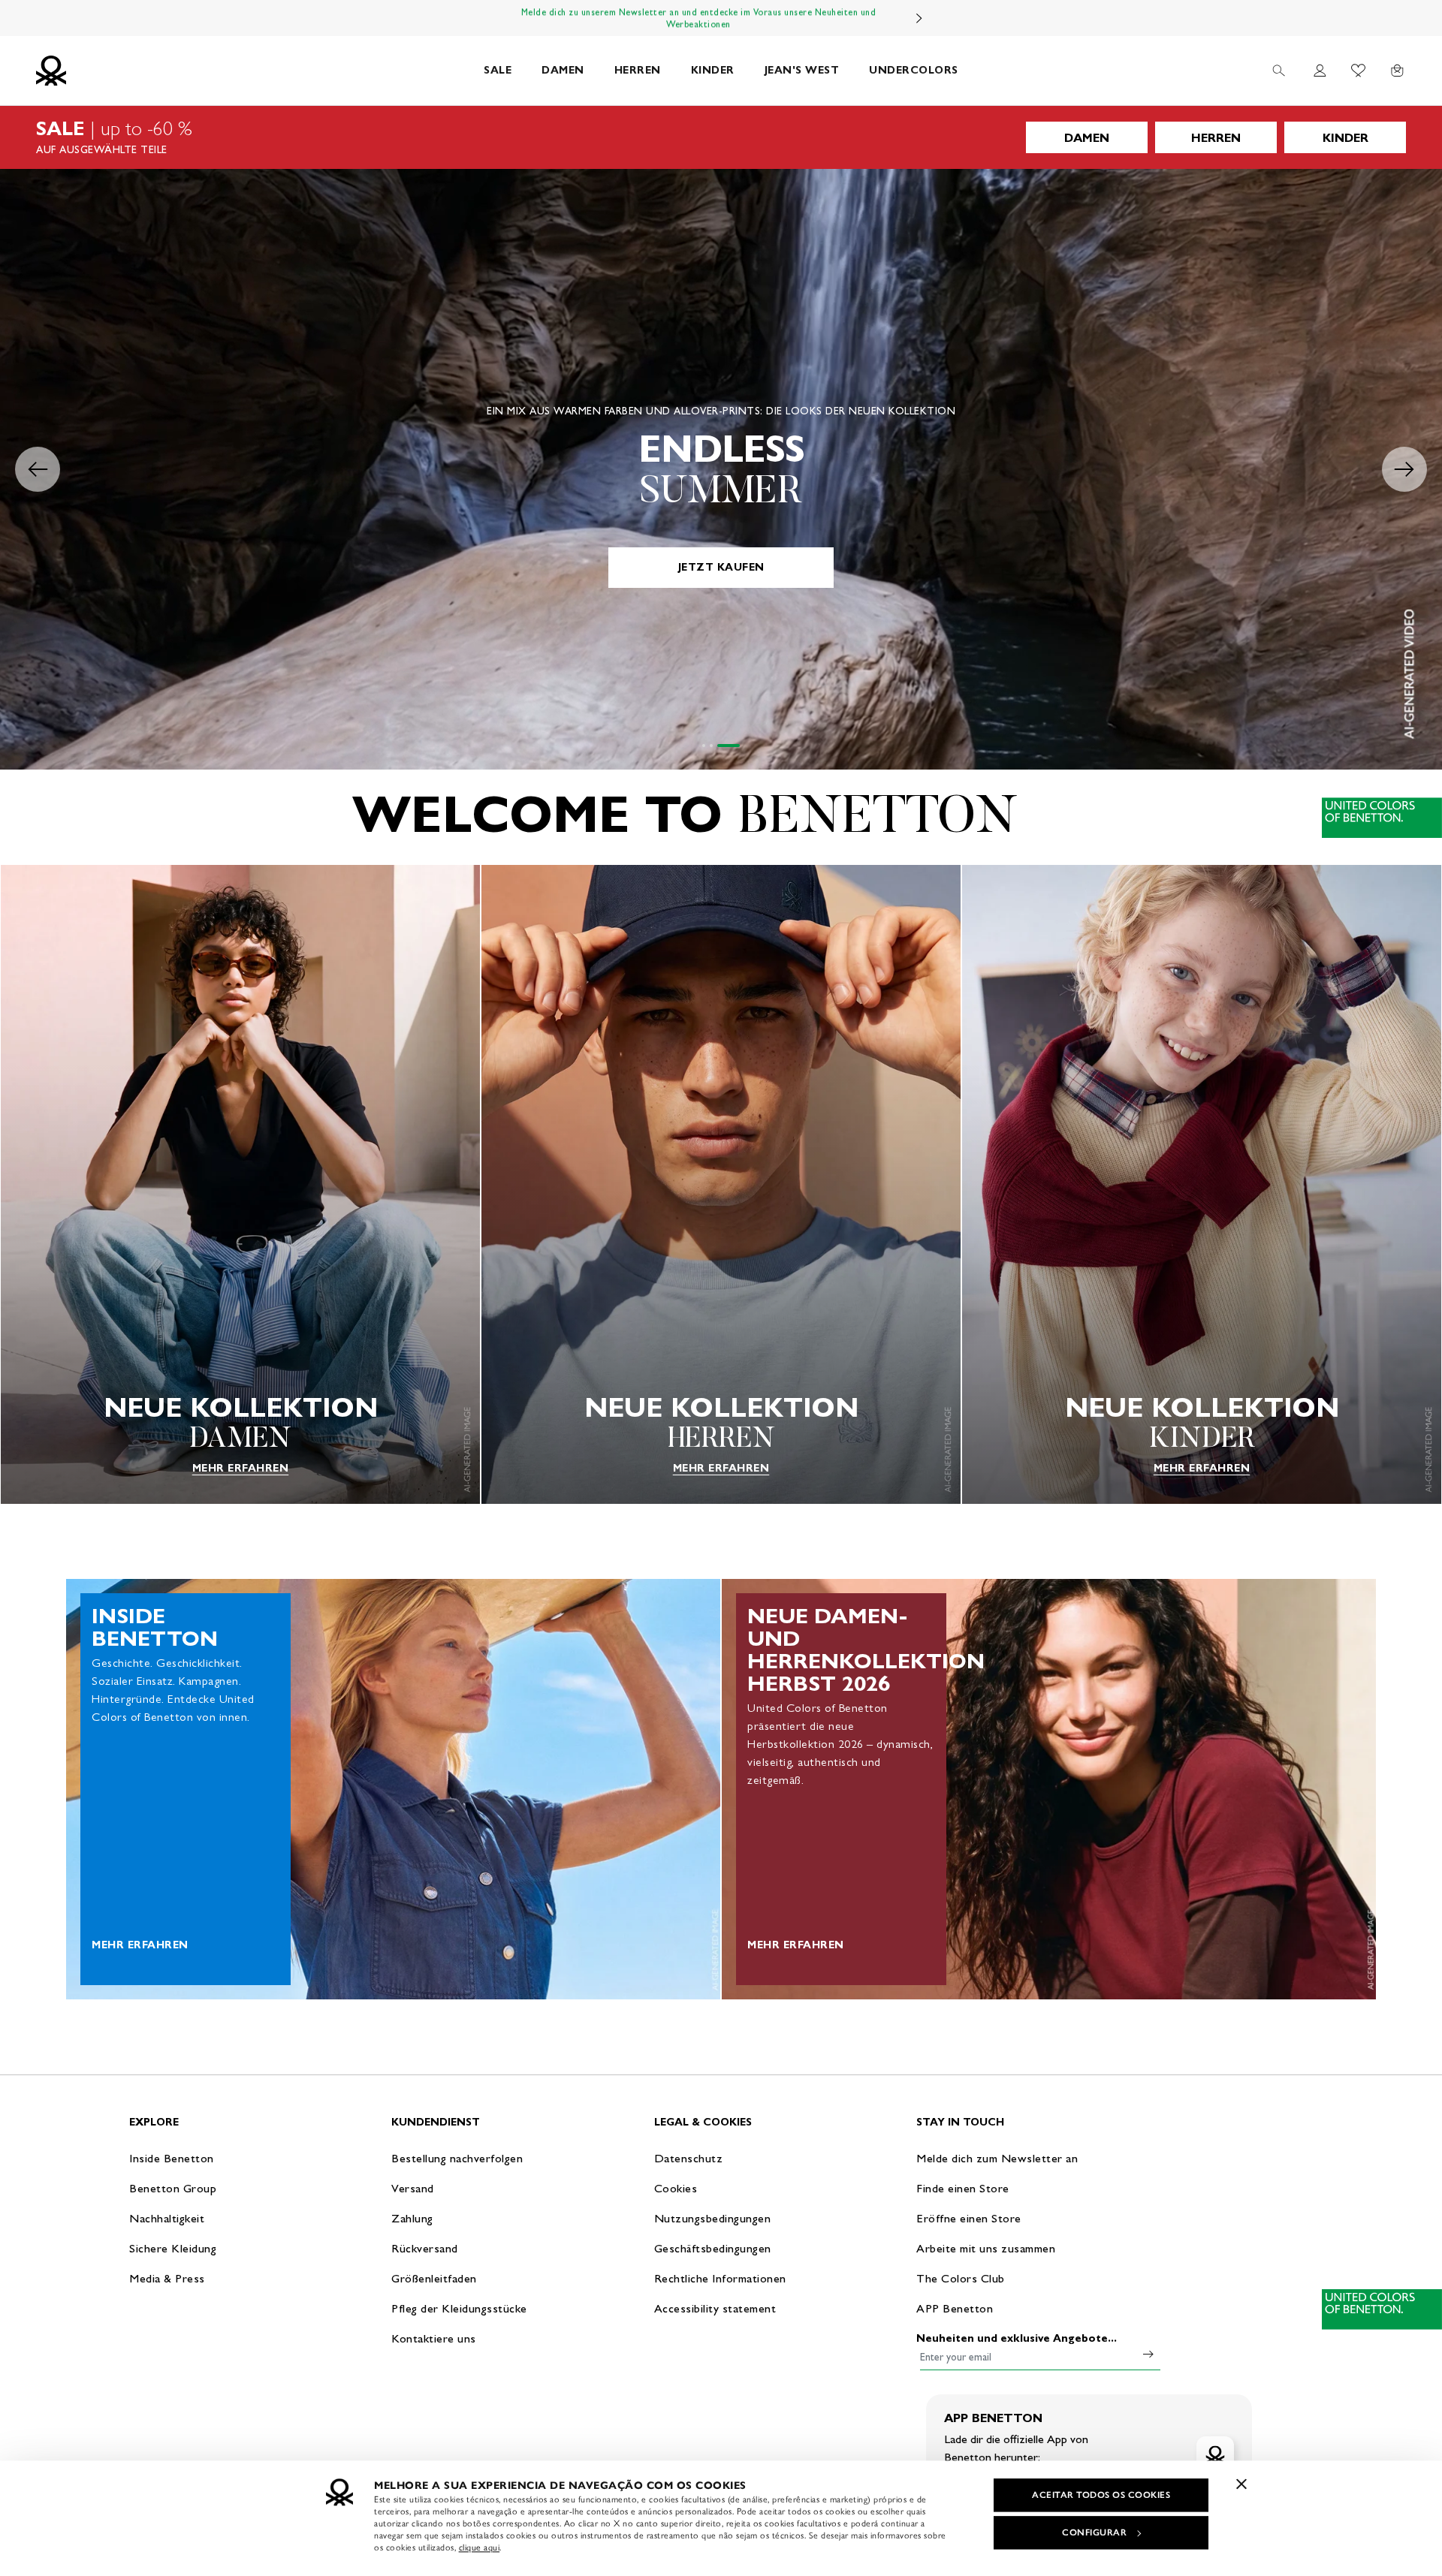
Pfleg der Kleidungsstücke (459, 2308)
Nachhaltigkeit (167, 2218)
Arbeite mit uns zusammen (986, 2248)
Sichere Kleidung (173, 2248)
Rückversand (425, 2248)
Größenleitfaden (434, 2278)
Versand (413, 2188)
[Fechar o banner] (1241, 2484)
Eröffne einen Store (969, 2218)
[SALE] (721, 137)
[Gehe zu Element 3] (738, 746)
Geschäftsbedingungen (713, 2248)
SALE (498, 70)
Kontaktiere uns (434, 2338)
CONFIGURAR (1094, 2532)
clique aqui (480, 2547)
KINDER (713, 70)
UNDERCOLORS (914, 70)
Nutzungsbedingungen (713, 2218)
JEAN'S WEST (802, 70)
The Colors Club (961, 2278)
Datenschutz (689, 2158)
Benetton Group (173, 2188)
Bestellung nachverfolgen (457, 2158)
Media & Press (167, 2278)
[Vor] (919, 18)
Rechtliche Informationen (720, 2278)
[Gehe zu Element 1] (713, 746)
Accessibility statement (715, 2308)
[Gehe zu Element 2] (731, 746)
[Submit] (1148, 2354)
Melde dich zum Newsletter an (997, 2158)
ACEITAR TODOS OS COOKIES (1101, 2495)
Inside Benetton (172, 2158)
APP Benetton (955, 2308)
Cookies (676, 2188)
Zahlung (412, 2218)
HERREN (638, 70)
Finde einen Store (963, 2188)
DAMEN (563, 70)
